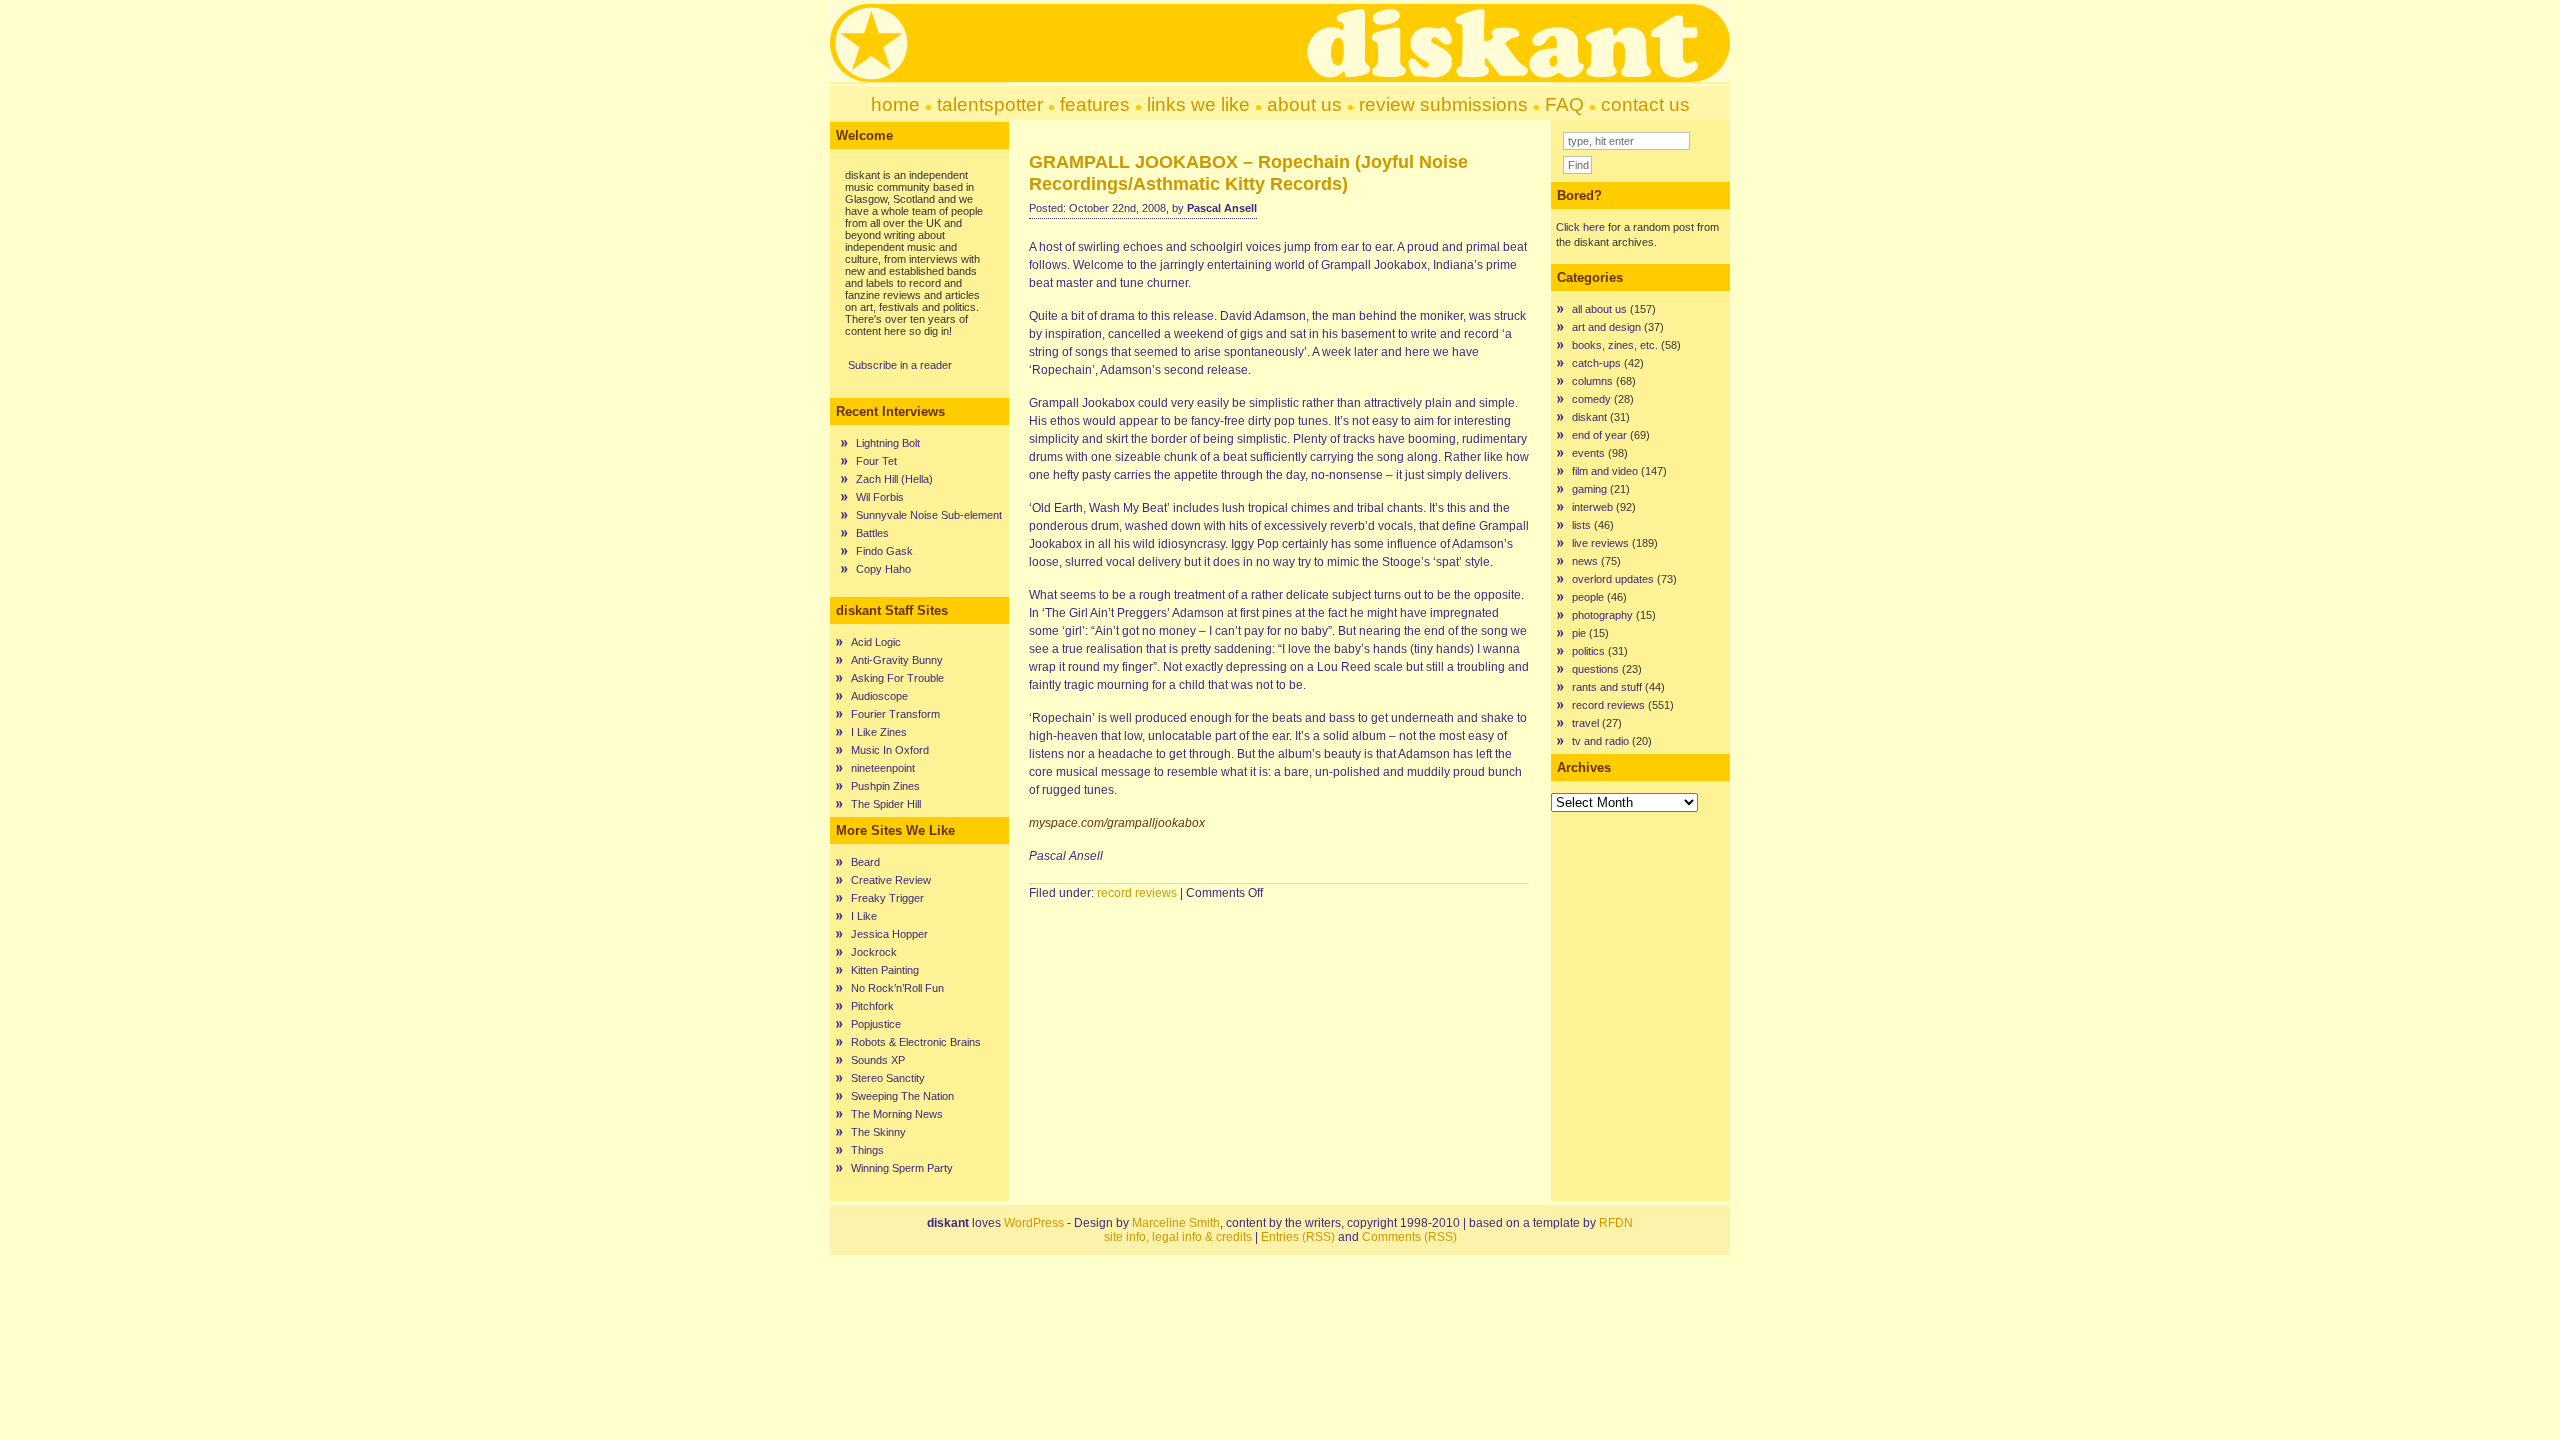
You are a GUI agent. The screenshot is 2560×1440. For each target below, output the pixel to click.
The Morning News (897, 1114)
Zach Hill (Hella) (894, 479)
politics (1588, 651)
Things (867, 1150)
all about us (1599, 309)
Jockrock (874, 952)
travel (1585, 723)
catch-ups (1596, 363)
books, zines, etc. (1615, 345)
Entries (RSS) (1298, 1237)
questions (1595, 669)
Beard (865, 862)
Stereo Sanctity (888, 1078)
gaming (1589, 489)
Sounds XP (878, 1060)
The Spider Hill (886, 804)
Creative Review (891, 880)
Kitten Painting (885, 970)
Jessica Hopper (889, 934)
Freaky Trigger (887, 898)
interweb (1592, 507)
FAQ (1564, 104)
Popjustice (876, 1024)
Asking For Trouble (897, 678)
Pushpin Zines (885, 786)
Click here (1580, 227)
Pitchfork (872, 1006)
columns (1592, 381)
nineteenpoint (883, 768)
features (1095, 104)
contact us (1645, 104)
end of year (1599, 435)
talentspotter (990, 104)
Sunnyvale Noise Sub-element (929, 515)
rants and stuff (1607, 687)
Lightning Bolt (888, 443)
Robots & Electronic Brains (916, 1042)
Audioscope (879, 696)
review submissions (1443, 104)
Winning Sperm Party (902, 1168)
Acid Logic (876, 642)
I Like (864, 916)
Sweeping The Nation (902, 1096)
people (1588, 597)
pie (1579, 633)
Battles (872, 533)
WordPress (1034, 1223)
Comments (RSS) (1409, 1237)
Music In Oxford (890, 750)
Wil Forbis (880, 497)
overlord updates (1613, 579)
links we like (1198, 104)
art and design (1606, 327)
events (1588, 453)
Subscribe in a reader (900, 365)
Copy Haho (883, 569)
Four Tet (876, 461)
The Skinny (878, 1132)
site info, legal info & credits (1178, 1237)
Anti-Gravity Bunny (897, 660)
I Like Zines (879, 732)
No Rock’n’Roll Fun (897, 988)
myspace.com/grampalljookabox (1117, 823)
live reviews (1600, 543)
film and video (1605, 471)
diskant (1589, 417)
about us (1304, 104)
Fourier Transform (895, 714)
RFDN (1616, 1223)
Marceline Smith (1176, 1223)
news (1585, 561)
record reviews (1137, 893)
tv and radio (1600, 741)
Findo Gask (884, 551)
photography (1602, 615)
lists (1581, 525)
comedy (1591, 399)
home (895, 104)
